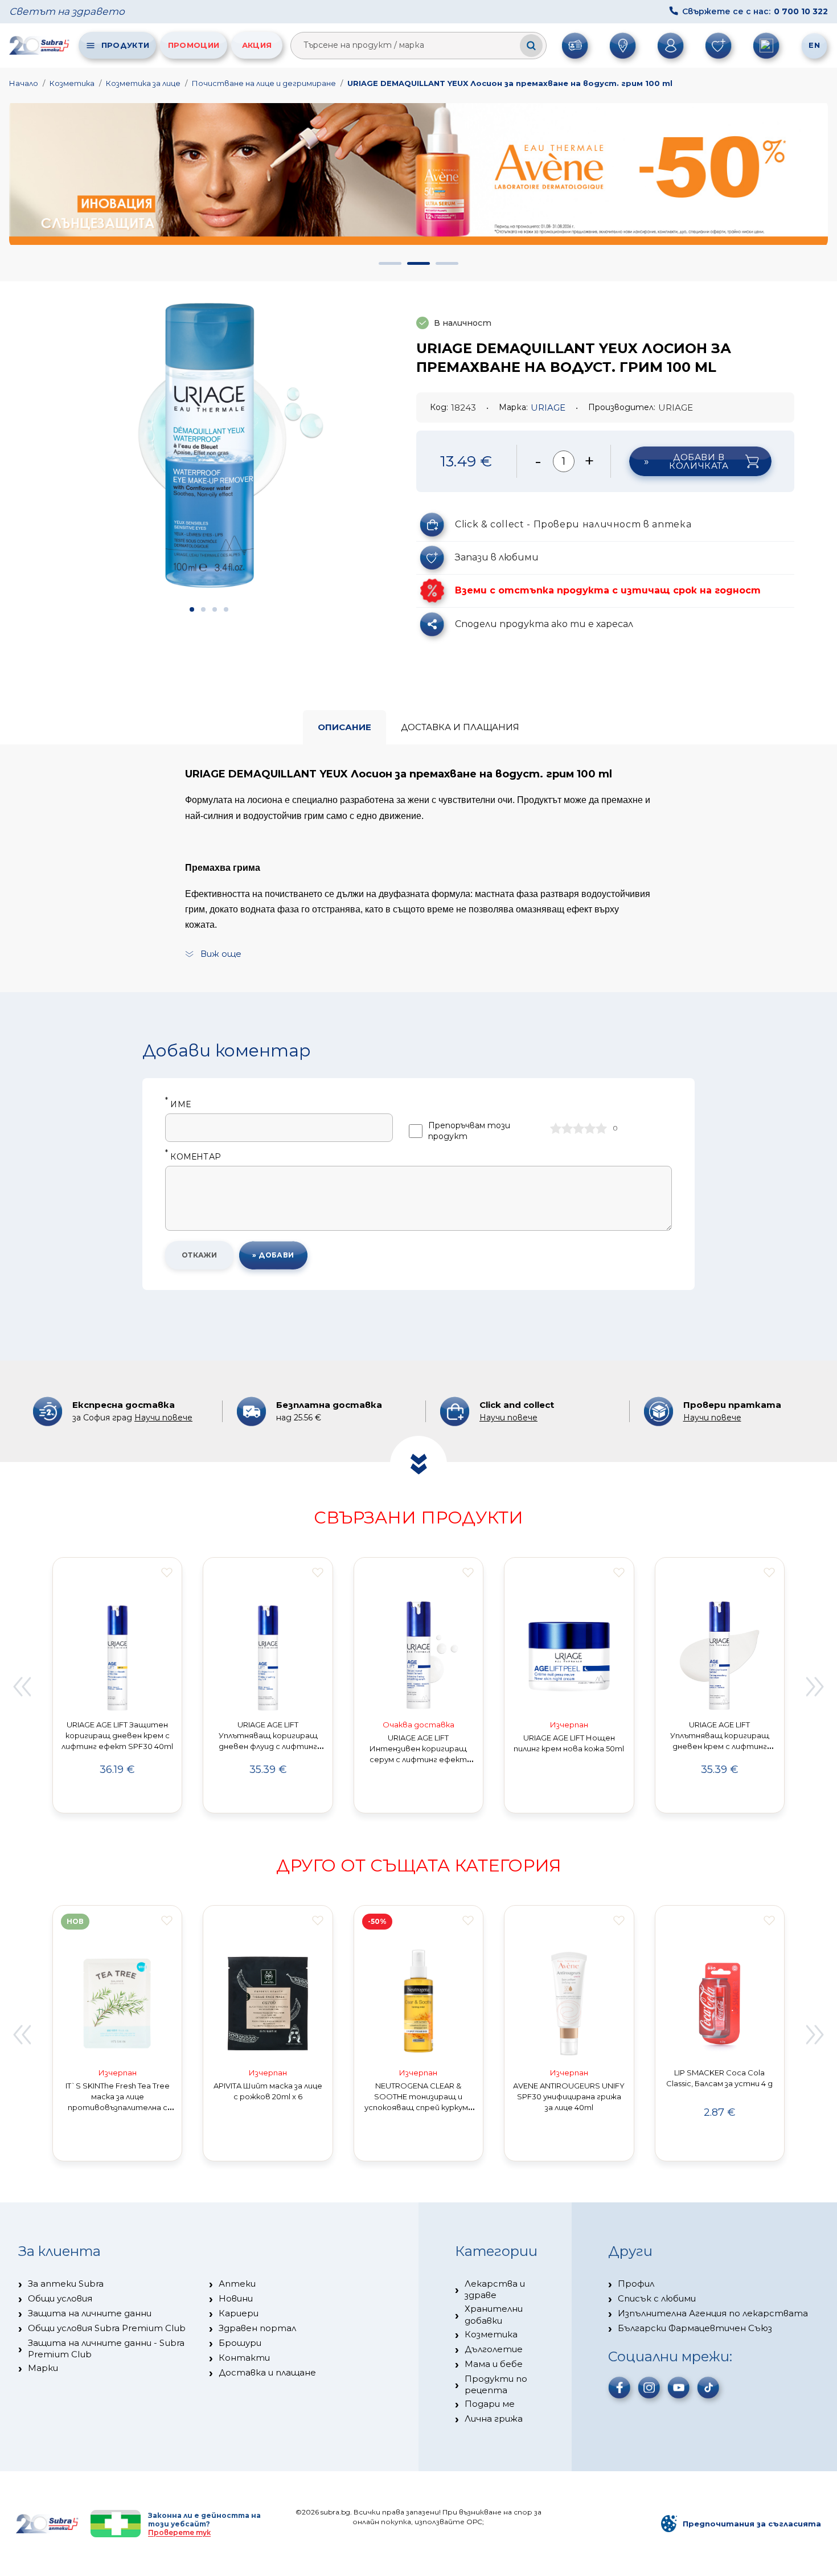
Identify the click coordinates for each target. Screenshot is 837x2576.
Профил (636, 2284)
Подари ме (490, 2404)
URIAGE (548, 408)
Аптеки (237, 2284)
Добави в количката (699, 461)
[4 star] (590, 1128)
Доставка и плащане (267, 2372)
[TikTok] (708, 2387)
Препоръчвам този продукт (469, 1131)
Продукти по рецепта (496, 2384)
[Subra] (40, 45)
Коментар (193, 1157)
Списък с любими (657, 2298)
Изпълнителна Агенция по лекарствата (713, 2313)
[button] (390, 263)
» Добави (273, 1255)
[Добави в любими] (167, 1572)
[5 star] (601, 1128)
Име (178, 1105)
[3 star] (578, 1128)
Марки (43, 2368)
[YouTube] (679, 2387)
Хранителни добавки (494, 2314)
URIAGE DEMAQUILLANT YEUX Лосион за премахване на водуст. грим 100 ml (510, 83)
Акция (257, 45)
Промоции (194, 45)
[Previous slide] (22, 1687)
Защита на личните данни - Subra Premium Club (106, 2348)
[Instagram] (649, 2387)
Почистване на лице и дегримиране (264, 83)
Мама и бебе (494, 2364)
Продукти (125, 45)
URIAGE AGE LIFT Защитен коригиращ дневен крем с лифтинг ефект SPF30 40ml (117, 1735)
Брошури (240, 2343)
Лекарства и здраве (495, 2289)
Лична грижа (494, 2419)
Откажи (200, 1255)
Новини (236, 2298)
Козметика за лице (143, 83)
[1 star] (556, 1128)
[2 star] (567, 1128)
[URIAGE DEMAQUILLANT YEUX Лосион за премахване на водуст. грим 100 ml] (209, 449)
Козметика (72, 83)
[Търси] (531, 46)
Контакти (244, 2358)
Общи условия (60, 2298)
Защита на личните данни (90, 2313)
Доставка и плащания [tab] (460, 727)
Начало (24, 83)
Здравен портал (257, 2328)
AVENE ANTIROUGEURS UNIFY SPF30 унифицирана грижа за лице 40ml (569, 2096)
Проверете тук (179, 2532)
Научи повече (163, 1418)
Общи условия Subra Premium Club (107, 2328)
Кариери (239, 2313)
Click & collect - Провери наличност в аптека (573, 524)
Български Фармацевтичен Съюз (695, 2328)
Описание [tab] (344, 727)
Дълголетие (494, 2349)
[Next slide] (815, 1687)
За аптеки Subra (66, 2284)
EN (814, 45)
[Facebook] (619, 2387)
